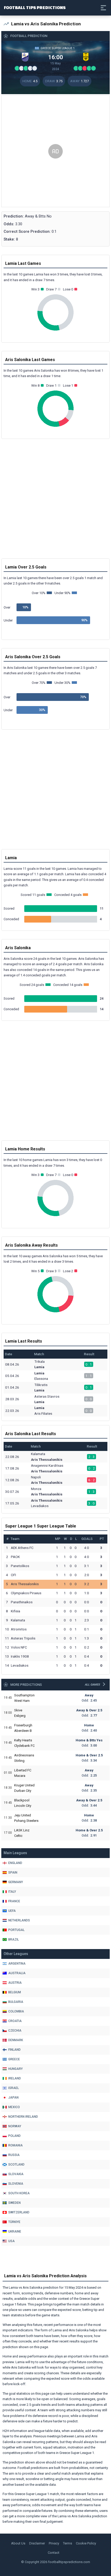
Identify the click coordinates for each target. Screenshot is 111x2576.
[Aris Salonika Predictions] (86, 57)
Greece (14, 2059)
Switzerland (19, 2212)
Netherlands (19, 1920)
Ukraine (15, 2231)
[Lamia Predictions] (25, 57)
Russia (14, 2155)
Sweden (14, 2203)
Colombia (16, 2011)
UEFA (12, 1911)
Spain (13, 1873)
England (15, 1863)
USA (11, 2241)
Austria (15, 1983)
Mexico (14, 2107)
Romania (15, 2145)
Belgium (15, 1992)
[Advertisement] (55, 151)
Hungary (15, 2069)
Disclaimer (37, 2543)
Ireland (15, 2078)
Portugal (16, 1930)
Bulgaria (16, 2002)
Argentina (17, 1964)
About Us (18, 2543)
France (14, 1901)
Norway (15, 2126)
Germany (16, 1882)
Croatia (15, 2021)
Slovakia (16, 2174)
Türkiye (14, 2222)
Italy (12, 1892)
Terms (68, 2543)
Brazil (14, 1940)
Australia (17, 1973)
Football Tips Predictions (35, 7)
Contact (54, 2553)
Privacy (54, 2543)
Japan (13, 2098)
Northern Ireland (23, 2117)
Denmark (16, 2040)
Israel (14, 2088)
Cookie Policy (86, 2543)
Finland (14, 2050)
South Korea (19, 2193)
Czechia (15, 2031)
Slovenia (16, 2184)
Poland (14, 2136)
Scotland (16, 2165)
